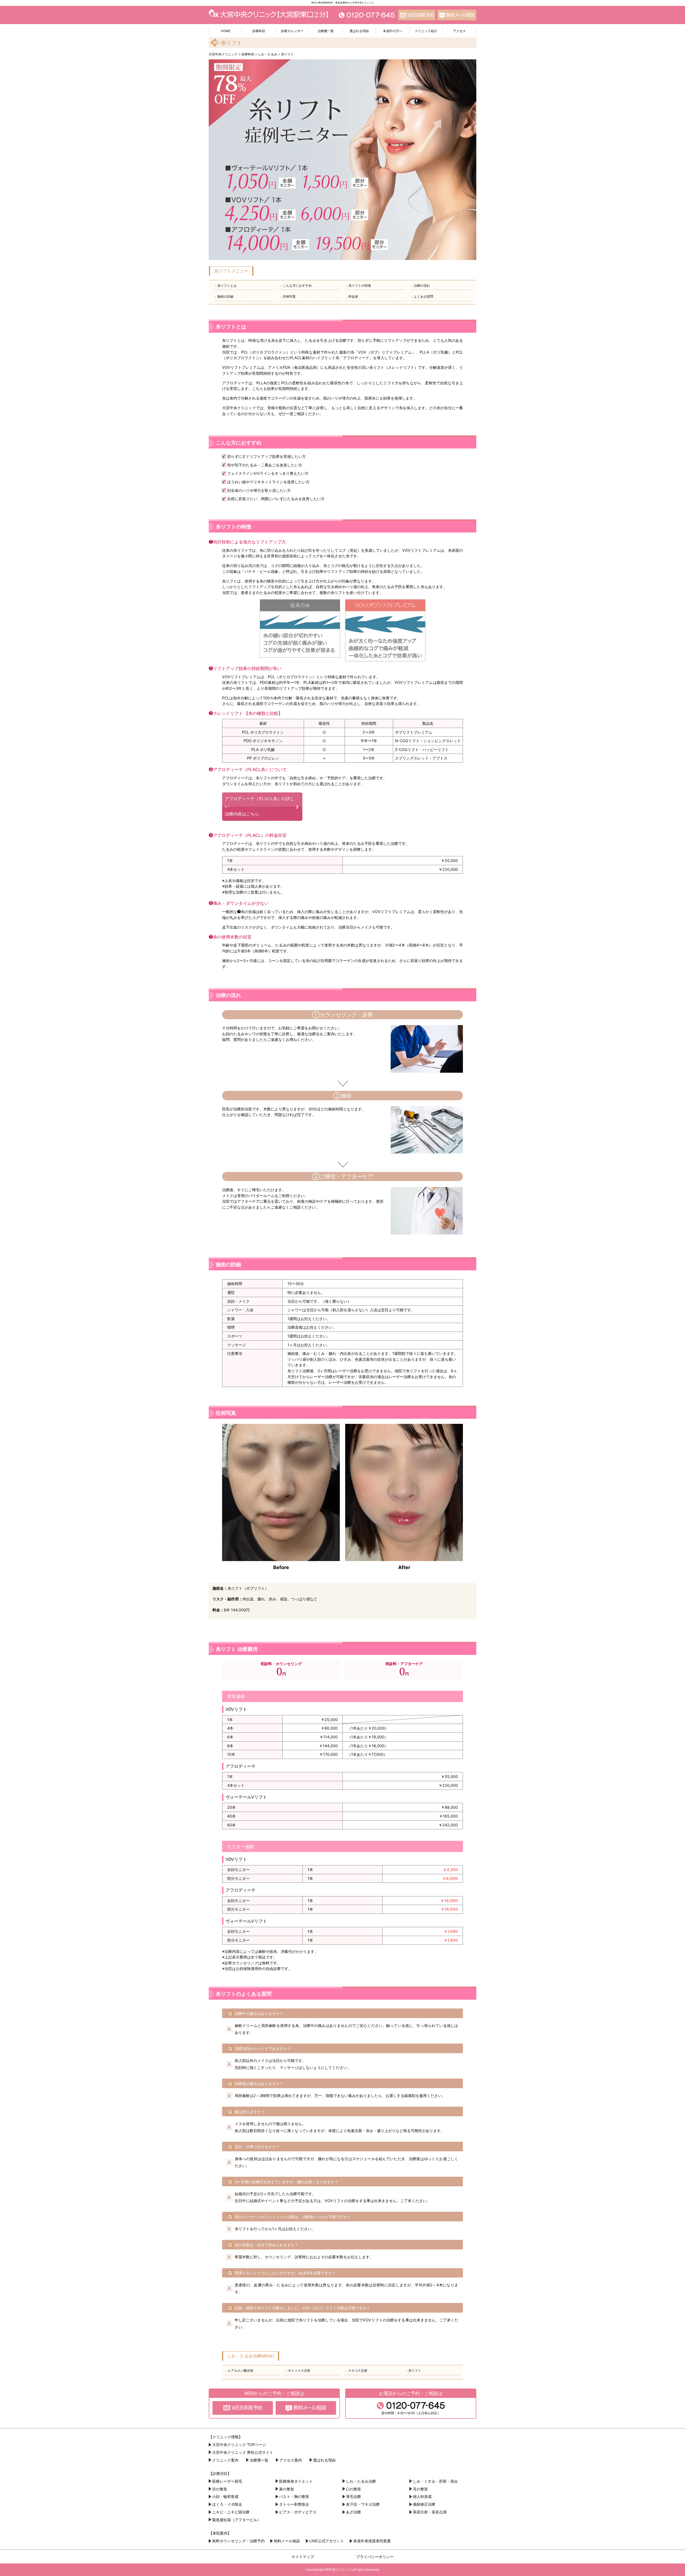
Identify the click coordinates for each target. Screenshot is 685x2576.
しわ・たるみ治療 (361, 2481)
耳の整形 (420, 2489)
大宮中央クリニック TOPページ (239, 2445)
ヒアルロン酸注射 (239, 2371)
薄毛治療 (353, 2496)
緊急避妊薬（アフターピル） (237, 2520)
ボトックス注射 (298, 2371)
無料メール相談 (287, 2541)
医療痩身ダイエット (296, 2481)
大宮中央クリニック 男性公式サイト (243, 2452)
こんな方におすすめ (296, 286)
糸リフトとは (225, 286)
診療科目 (259, 31)
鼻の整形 (287, 2489)
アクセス (459, 31)
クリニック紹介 (426, 31)
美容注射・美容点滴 (430, 2512)
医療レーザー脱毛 (227, 2481)
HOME (226, 31)
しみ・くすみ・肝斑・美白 (435, 2481)
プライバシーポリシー (375, 2557)
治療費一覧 (326, 31)
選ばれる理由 (359, 31)
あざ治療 (353, 2512)
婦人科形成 (422, 2496)
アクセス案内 (291, 2460)
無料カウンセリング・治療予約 (238, 2541)
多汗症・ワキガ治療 (363, 2504)
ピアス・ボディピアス (298, 2512)
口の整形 (353, 2489)
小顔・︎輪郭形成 (225, 2496)
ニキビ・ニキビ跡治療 (231, 2512)
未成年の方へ (393, 31)
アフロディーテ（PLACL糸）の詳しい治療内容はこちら (260, 806)
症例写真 (288, 297)
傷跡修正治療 (424, 2504)
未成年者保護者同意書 (372, 2541)
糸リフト (413, 2371)
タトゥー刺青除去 (294, 2504)
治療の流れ (420, 286)
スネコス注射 (356, 2371)
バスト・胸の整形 (294, 2496)
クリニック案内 (225, 2460)
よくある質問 (422, 297)
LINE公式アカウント (327, 2541)
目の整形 (220, 2489)
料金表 (352, 297)
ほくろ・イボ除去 (227, 2504)
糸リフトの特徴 (358, 286)
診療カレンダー (292, 31)
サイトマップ (303, 2557)
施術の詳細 (224, 297)
